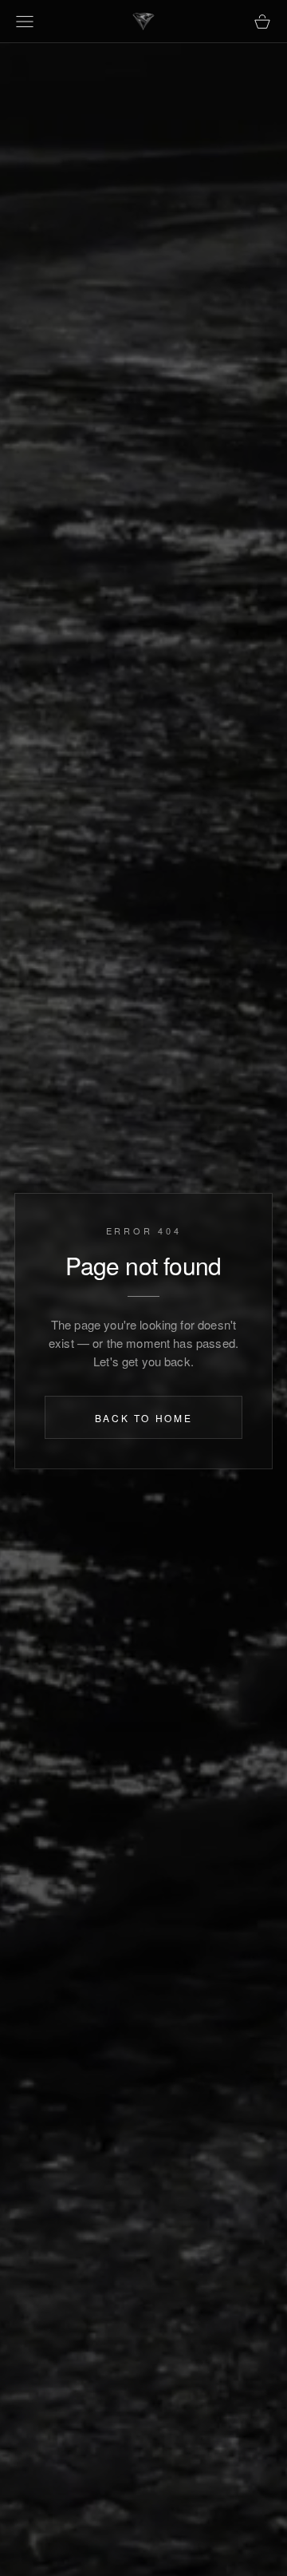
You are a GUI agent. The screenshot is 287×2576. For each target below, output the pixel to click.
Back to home (144, 1418)
